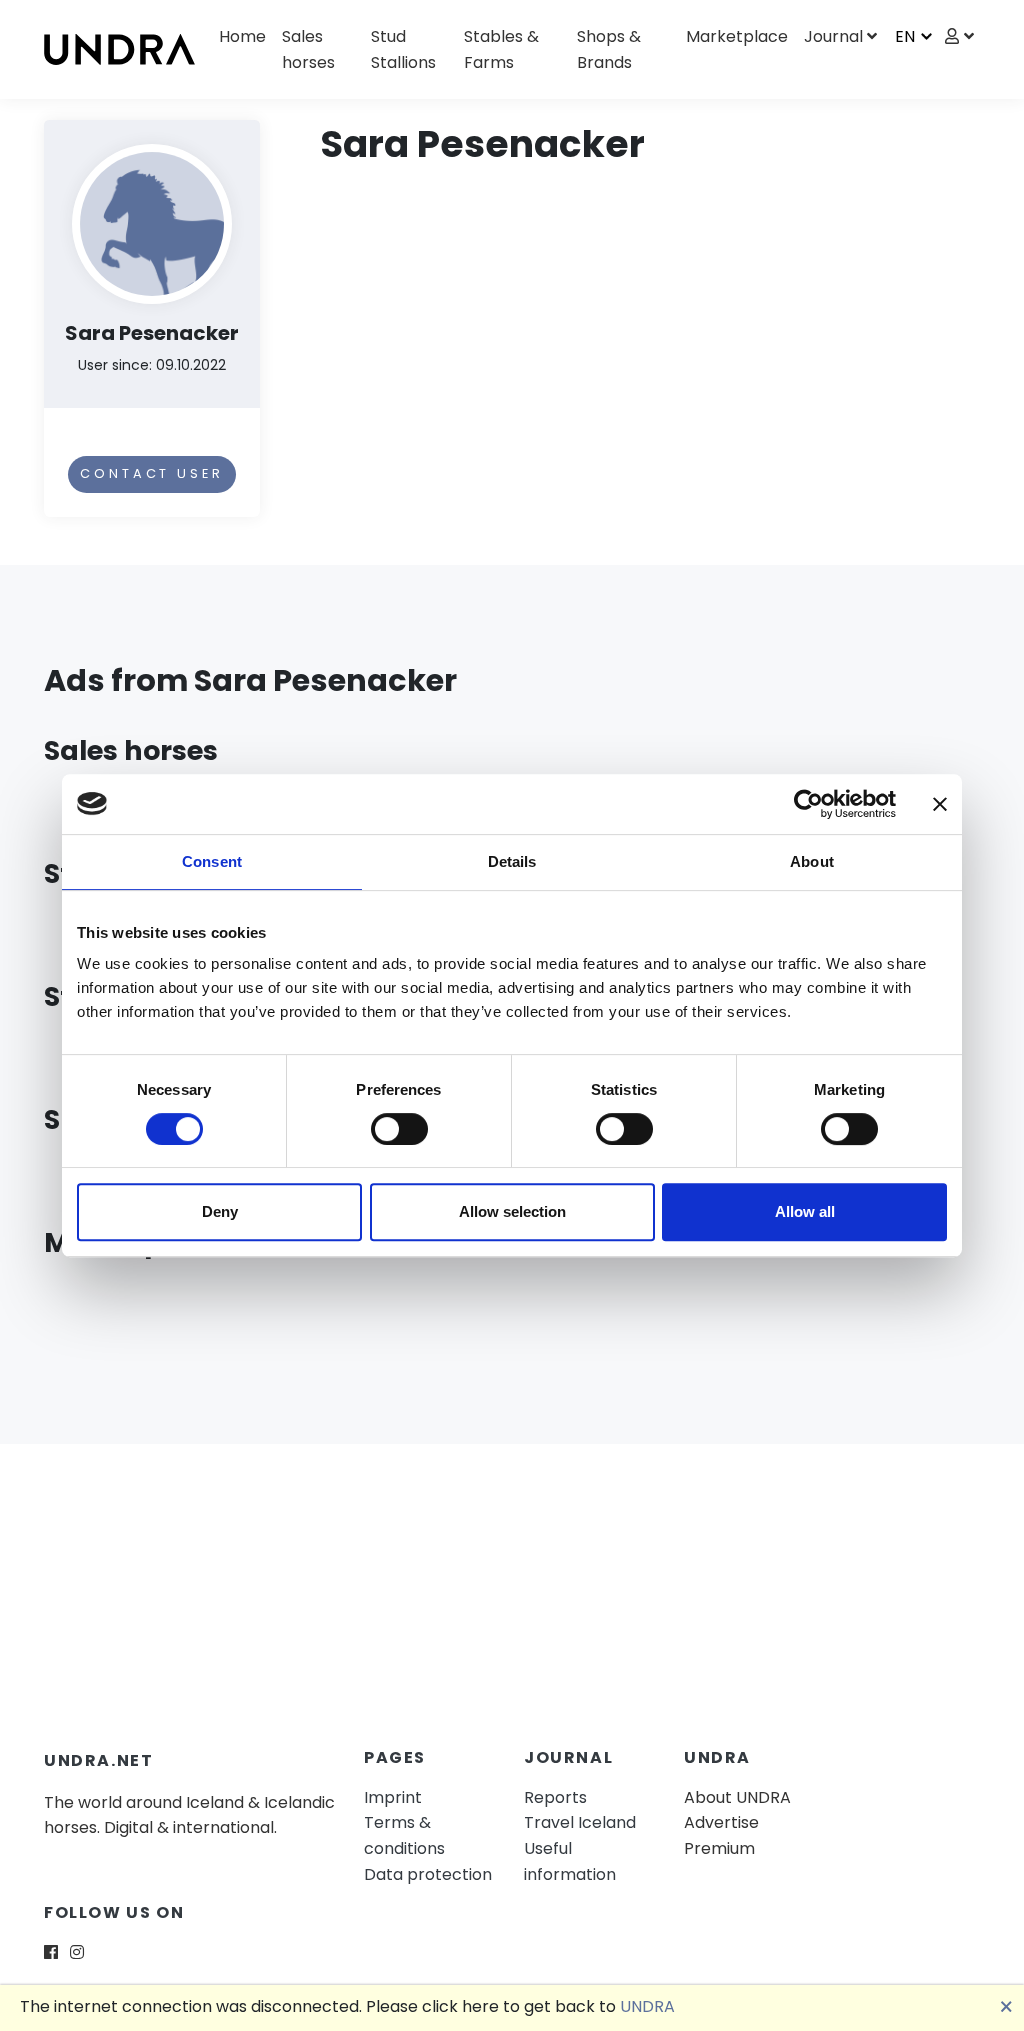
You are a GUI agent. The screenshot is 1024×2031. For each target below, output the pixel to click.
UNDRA (647, 2006)
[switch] (399, 1129)
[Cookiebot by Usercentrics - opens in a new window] (808, 804)
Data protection (428, 1874)
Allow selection (512, 1211)
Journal (833, 36)
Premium (719, 1848)
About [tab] (812, 861)
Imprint (393, 1797)
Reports (555, 1797)
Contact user (151, 473)
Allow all (805, 1211)
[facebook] (51, 1952)
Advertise (721, 1822)
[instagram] (77, 1952)
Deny (220, 1211)
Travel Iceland (580, 1822)
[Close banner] (940, 804)
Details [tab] (512, 861)
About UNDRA (737, 1797)
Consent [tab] (212, 861)
